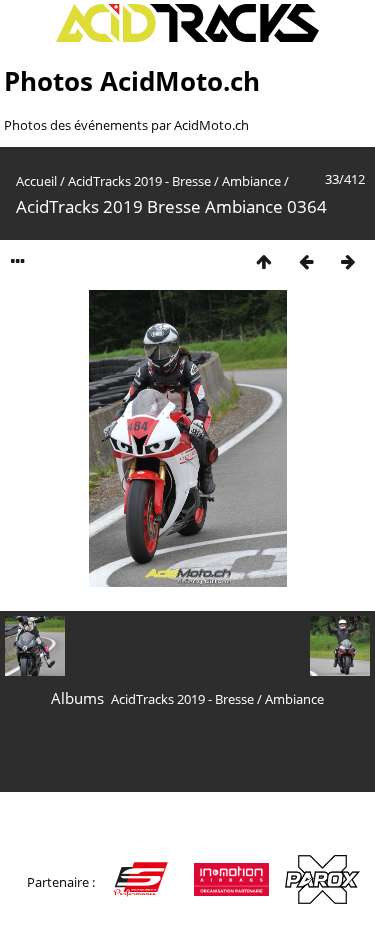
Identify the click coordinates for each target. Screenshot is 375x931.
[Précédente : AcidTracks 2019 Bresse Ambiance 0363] (306, 261)
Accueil (36, 181)
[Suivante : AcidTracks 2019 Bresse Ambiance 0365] (348, 261)
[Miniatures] (264, 261)
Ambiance (251, 181)
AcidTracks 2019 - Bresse (139, 181)
